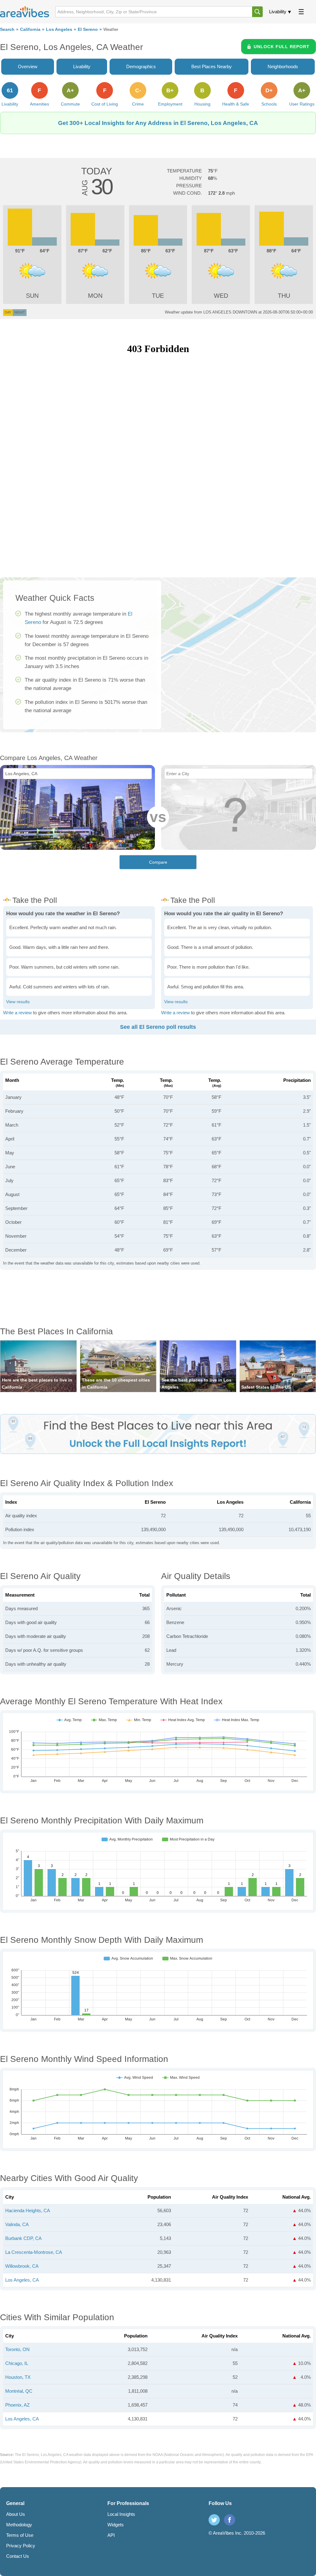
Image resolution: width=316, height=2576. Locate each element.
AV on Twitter (214, 2520)
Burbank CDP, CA (23, 2238)
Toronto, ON (17, 2349)
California (30, 29)
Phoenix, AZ (17, 2405)
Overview (28, 66)
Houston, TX (18, 2377)
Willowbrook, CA (22, 2266)
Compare (158, 862)
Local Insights (121, 2514)
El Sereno (88, 29)
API (111, 2535)
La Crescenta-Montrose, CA (34, 2252)
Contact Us (18, 2556)
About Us (16, 2514)
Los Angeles (59, 29)
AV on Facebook (230, 2520)
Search (7, 29)
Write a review (17, 1013)
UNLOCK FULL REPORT (282, 47)
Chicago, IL (17, 2363)
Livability (278, 12)
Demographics (141, 66)
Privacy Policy (21, 2546)
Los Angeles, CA (22, 2280)
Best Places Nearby (212, 66)
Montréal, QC (19, 2391)
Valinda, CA (17, 2224)
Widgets (116, 2525)
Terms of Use (20, 2535)
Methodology (19, 2525)
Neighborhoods (283, 66)
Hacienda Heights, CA (28, 2210)
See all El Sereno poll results (158, 1027)
